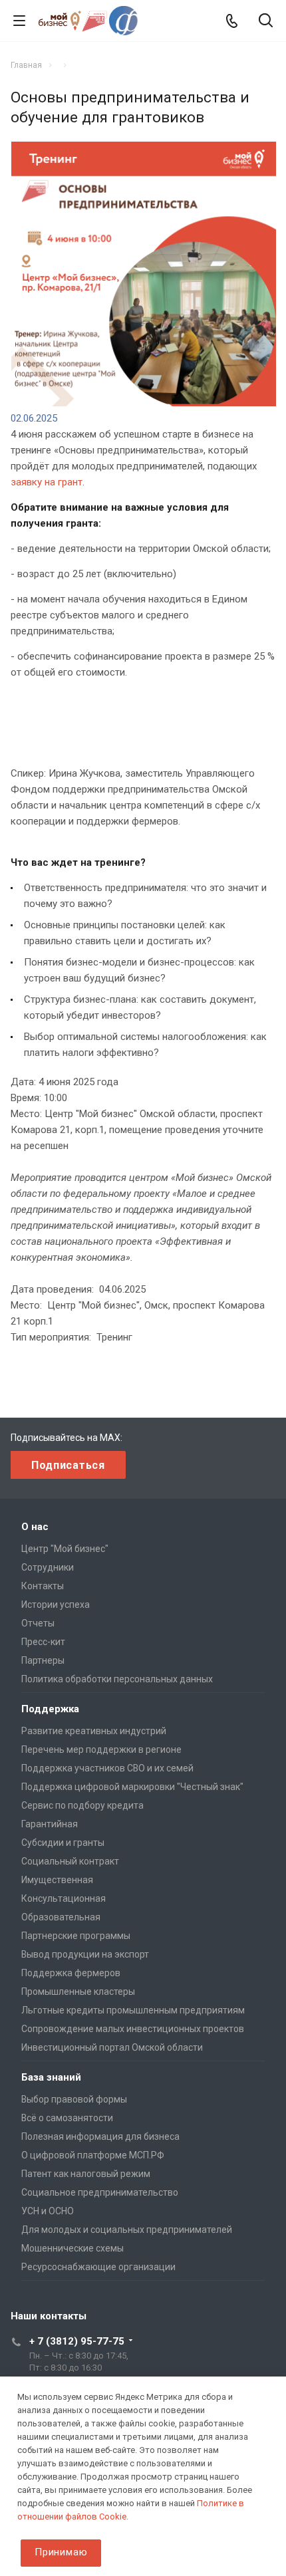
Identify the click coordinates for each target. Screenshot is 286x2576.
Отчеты (38, 1623)
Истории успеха (56, 1605)
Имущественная (57, 1880)
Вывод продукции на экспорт (85, 1954)
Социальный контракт (70, 1861)
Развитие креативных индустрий (94, 1731)
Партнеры (43, 1660)
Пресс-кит (43, 1642)
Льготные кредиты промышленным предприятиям (133, 2010)
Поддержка (50, 1709)
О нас (35, 1527)
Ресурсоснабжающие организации (98, 2267)
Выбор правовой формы (74, 2099)
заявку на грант (47, 482)
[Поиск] (266, 22)
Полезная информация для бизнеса (100, 2136)
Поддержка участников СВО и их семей (107, 1768)
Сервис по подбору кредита (82, 1805)
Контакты (43, 1586)
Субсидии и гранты (63, 1843)
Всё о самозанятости (67, 2118)
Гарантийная (50, 1824)
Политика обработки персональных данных (117, 1679)
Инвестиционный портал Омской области (112, 2047)
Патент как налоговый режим (86, 2174)
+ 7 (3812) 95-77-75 (77, 2341)
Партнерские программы (76, 1936)
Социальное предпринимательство (100, 2192)
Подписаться (68, 1465)
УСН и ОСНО (48, 2211)
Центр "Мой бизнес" (65, 1549)
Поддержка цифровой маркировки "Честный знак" (132, 1787)
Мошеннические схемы (72, 2248)
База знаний (51, 2077)
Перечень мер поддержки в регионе (101, 1749)
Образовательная (61, 1917)
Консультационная (64, 1898)
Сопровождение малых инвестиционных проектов (133, 2029)
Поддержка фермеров (71, 1973)
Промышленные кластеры (78, 1992)
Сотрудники (48, 1567)
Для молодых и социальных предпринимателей (127, 2230)
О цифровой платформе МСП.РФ (93, 2155)
